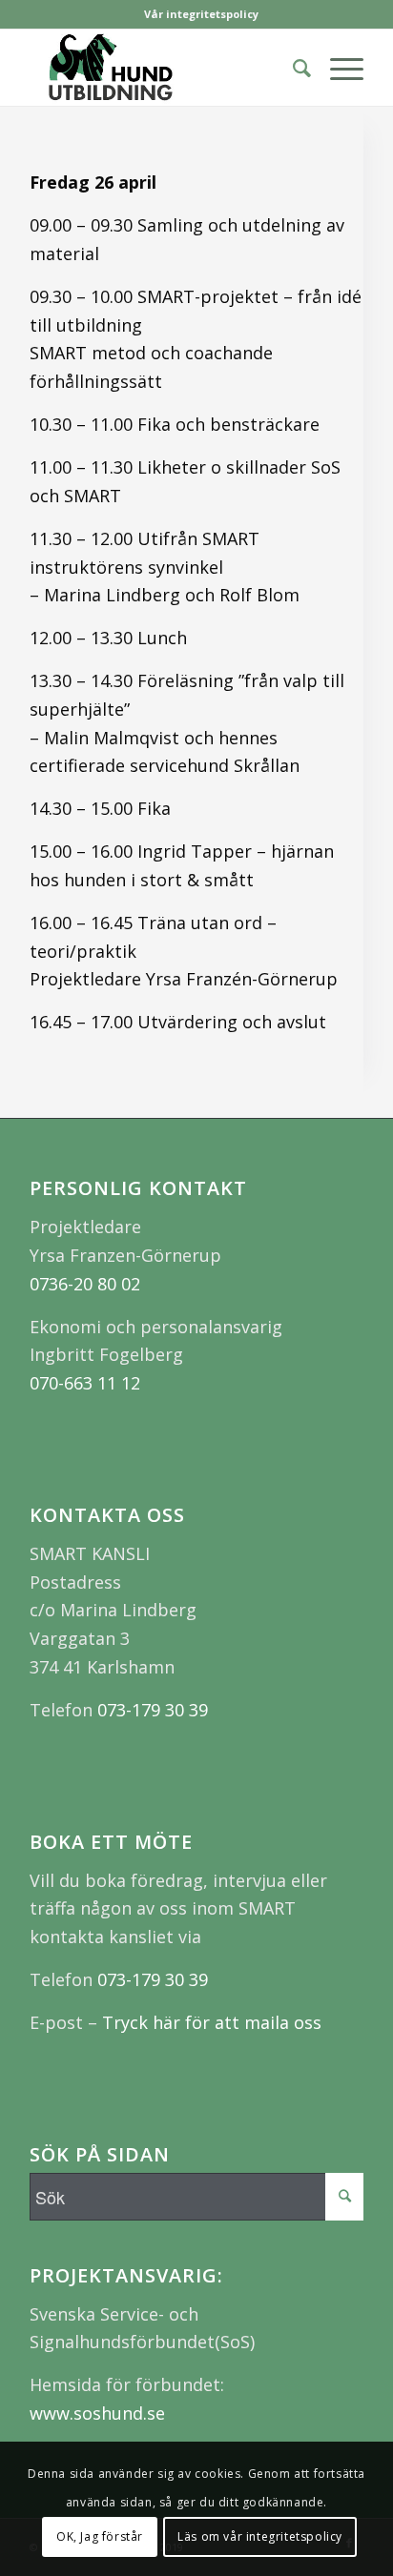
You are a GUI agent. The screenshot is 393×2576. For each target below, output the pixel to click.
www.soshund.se (97, 2413)
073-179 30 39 (153, 1710)
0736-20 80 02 (85, 1284)
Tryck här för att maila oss (212, 2022)
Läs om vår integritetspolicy (260, 2536)
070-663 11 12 (85, 1383)
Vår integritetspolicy (201, 14)
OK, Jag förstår (100, 2536)
